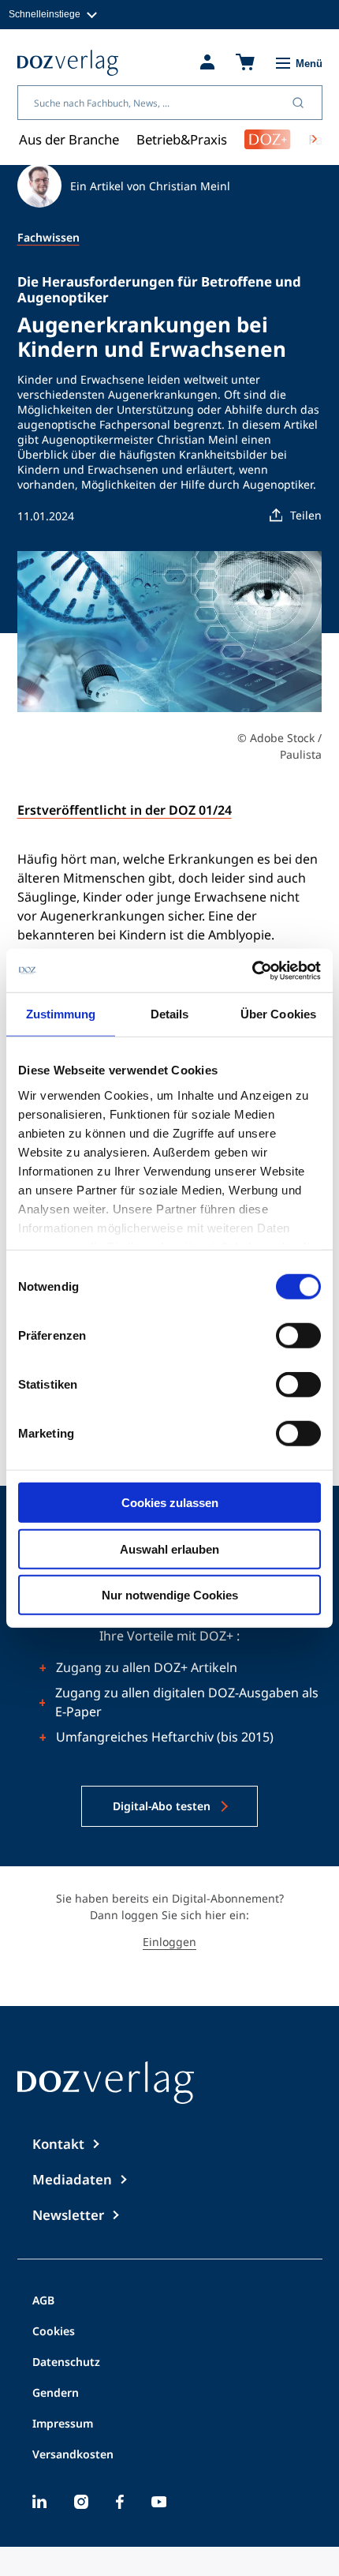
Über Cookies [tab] (278, 1014)
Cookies (54, 2332)
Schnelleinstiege (45, 14)
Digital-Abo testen (162, 1806)
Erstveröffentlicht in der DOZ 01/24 (125, 810)
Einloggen (169, 1942)
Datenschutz (66, 2363)
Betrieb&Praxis (182, 139)
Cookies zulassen (170, 1503)
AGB (43, 2301)
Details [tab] (170, 1014)
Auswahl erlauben (169, 1549)
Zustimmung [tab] (61, 1014)
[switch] (298, 1336)
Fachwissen (48, 237)
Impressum (63, 2424)
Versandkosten (73, 2455)
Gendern (56, 2394)
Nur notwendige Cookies (170, 1595)
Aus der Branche (69, 139)
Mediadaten (72, 2179)
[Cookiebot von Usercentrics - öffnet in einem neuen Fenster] (252, 970)
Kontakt (58, 2144)
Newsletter (68, 2215)
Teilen (306, 515)
